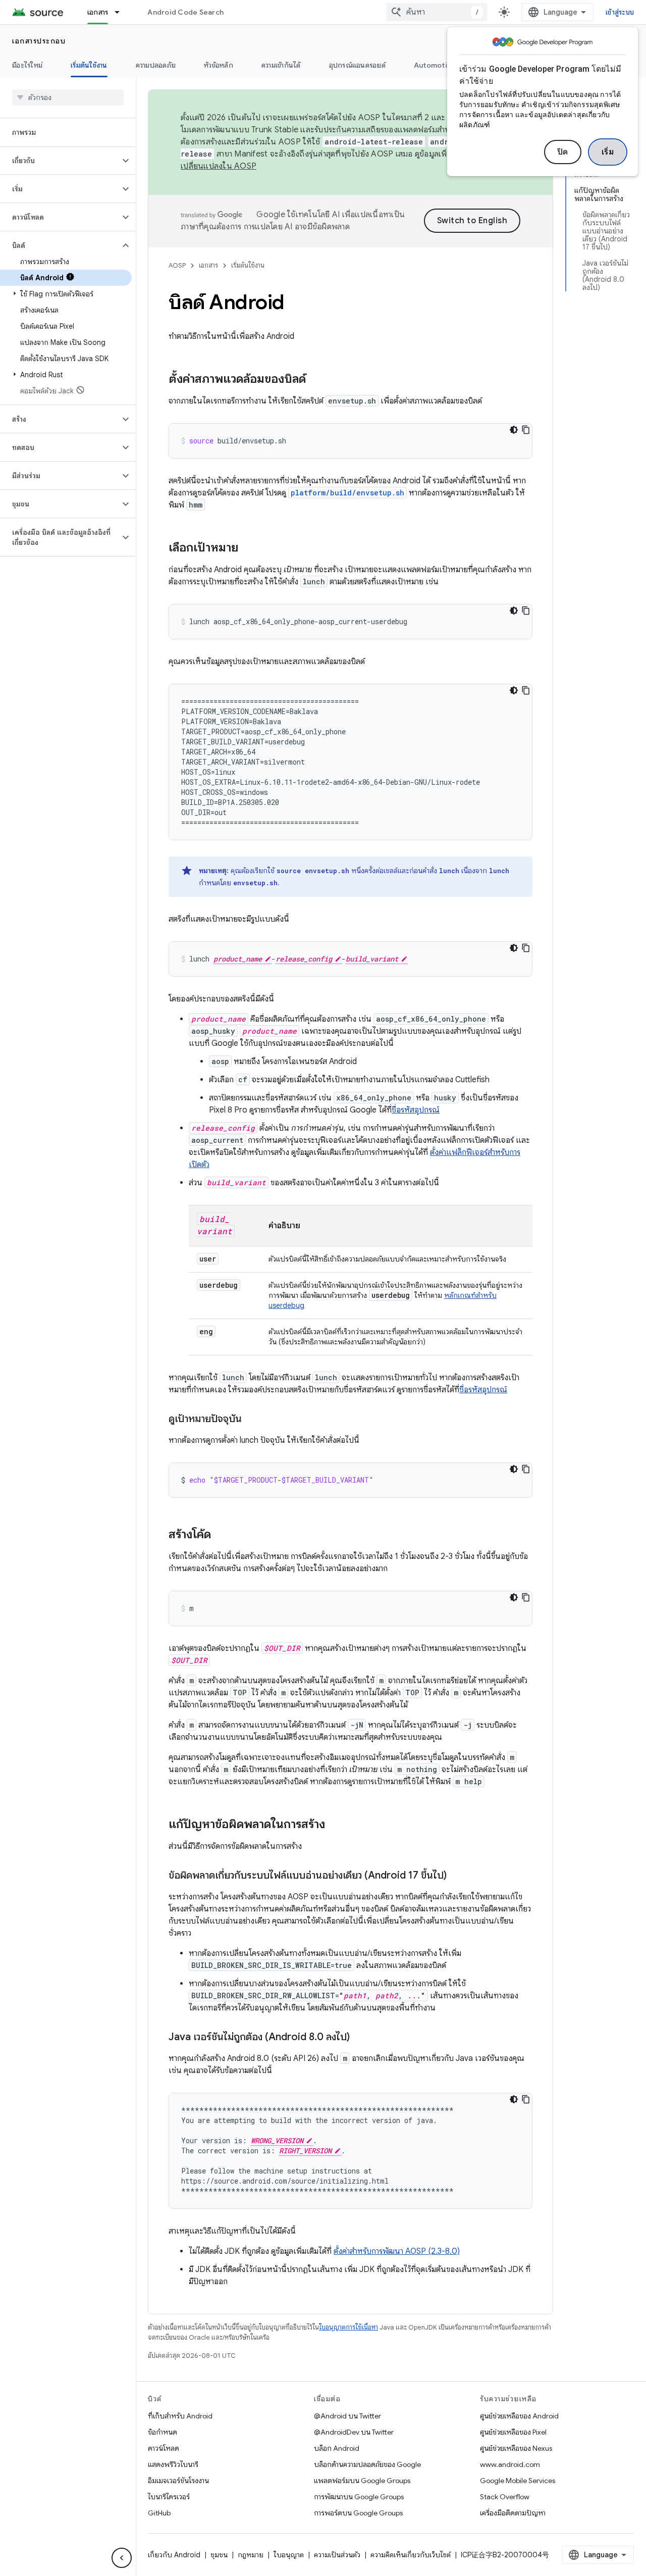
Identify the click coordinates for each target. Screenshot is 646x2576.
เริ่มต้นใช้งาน (89, 65)
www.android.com (510, 2464)
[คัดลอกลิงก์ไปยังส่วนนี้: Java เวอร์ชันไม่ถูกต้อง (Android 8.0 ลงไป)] (360, 2038)
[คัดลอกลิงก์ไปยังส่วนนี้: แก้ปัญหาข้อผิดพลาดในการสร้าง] (335, 1825)
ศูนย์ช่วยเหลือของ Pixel (513, 2432)
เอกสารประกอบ (39, 41)
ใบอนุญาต (289, 2555)
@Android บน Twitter (347, 2416)
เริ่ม (608, 152)
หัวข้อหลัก (219, 65)
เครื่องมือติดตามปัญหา (513, 2513)
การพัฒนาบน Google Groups (359, 2497)
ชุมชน (219, 2555)
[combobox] (437, 12)
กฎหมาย (251, 2555)
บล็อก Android (337, 2448)
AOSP (177, 265)
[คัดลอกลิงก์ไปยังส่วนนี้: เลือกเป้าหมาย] (248, 548)
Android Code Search (185, 12)
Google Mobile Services (518, 2481)
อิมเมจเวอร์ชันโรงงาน (178, 2481)
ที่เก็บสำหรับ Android (180, 2416)
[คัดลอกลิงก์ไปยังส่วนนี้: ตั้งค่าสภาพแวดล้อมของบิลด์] (316, 380)
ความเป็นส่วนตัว (337, 2555)
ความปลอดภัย (156, 65)
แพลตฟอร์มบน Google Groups (362, 2481)
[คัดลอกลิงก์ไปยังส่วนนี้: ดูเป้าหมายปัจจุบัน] (252, 1420)
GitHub (159, 2513)
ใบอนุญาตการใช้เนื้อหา (348, 2327)
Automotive (435, 65)
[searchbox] (68, 97)
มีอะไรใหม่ (27, 65)
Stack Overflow (505, 2497)
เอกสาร (98, 12)
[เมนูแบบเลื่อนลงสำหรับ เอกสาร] (122, 12)
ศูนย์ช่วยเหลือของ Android (519, 2416)
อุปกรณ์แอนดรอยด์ (357, 65)
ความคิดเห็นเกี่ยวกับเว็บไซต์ (411, 2555)
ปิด (563, 152)
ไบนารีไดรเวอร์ (169, 2497)
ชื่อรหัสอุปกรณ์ (416, 1110)
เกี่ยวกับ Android (174, 2555)
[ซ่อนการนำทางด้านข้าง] (122, 2558)
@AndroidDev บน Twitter (354, 2432)
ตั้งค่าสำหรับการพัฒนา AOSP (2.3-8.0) (397, 2251)
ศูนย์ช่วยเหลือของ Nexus (516, 2448)
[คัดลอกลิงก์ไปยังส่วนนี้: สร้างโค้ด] (221, 1535)
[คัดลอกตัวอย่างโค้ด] (526, 430)
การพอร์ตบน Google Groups (358, 2513)
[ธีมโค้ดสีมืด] (514, 430)
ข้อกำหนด (163, 2432)
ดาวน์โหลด (164, 2448)
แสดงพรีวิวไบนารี (173, 2464)
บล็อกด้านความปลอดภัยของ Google (367, 2464)
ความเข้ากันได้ (281, 65)
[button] (60, 161)
